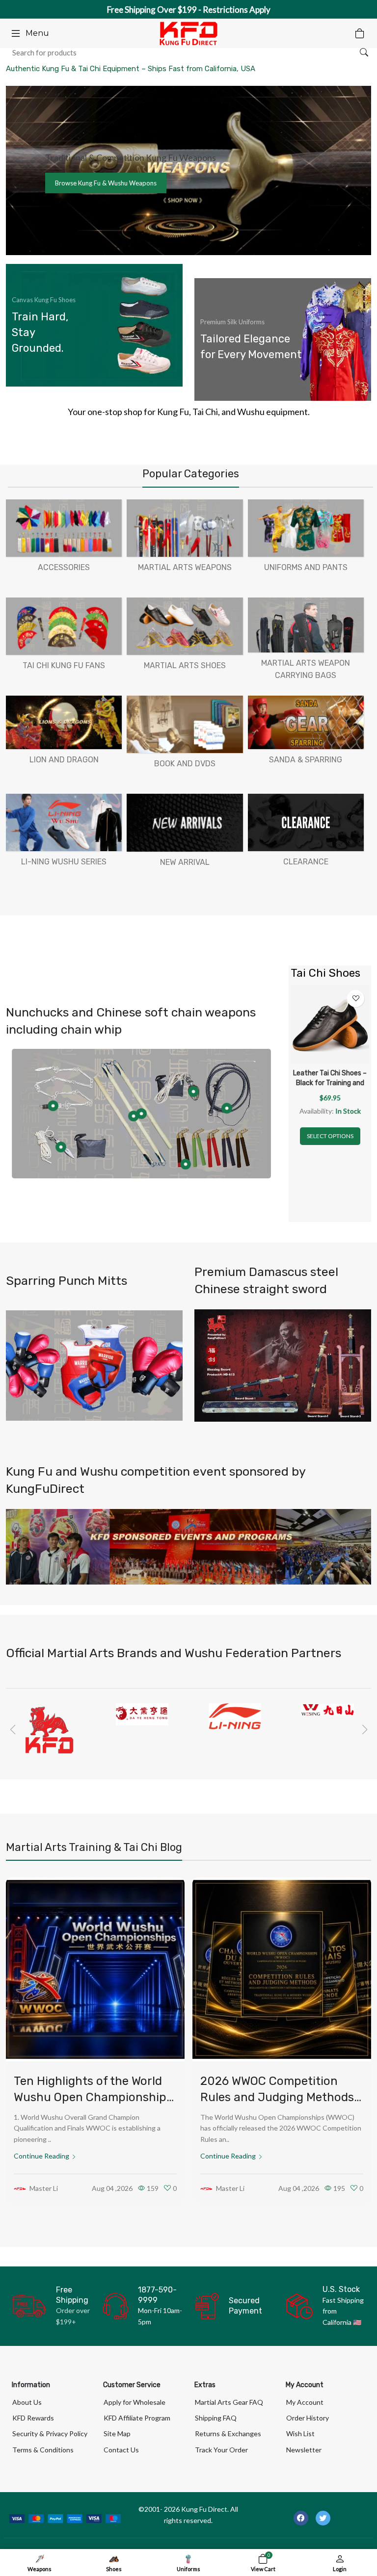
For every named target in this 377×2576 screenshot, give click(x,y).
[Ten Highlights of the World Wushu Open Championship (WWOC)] (95, 1969)
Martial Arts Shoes (185, 665)
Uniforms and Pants (306, 567)
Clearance (306, 862)
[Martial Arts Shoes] (185, 626)
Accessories (64, 567)
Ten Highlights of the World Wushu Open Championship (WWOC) (90, 2097)
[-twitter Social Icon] (323, 2518)
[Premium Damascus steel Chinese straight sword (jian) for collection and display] (283, 1366)
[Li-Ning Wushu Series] (64, 822)
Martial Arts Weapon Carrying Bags (306, 669)
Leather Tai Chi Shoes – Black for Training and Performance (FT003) (330, 1083)
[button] (13, 1730)
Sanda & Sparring (306, 760)
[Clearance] (306, 822)
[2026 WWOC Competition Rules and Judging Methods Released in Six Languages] (282, 1969)
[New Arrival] (185, 823)
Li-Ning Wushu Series (64, 862)
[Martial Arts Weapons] (185, 528)
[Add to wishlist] (356, 999)
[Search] (364, 52)
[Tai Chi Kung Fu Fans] (64, 626)
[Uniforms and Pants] (306, 528)
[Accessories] (64, 528)
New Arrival (185, 862)
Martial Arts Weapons (185, 567)
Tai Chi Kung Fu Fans (64, 665)
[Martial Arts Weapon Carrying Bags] (306, 625)
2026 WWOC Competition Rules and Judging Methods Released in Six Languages (277, 2097)
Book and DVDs (185, 764)
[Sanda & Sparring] (306, 722)
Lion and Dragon (64, 760)
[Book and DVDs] (185, 724)
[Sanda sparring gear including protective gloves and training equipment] (94, 1366)
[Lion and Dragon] (64, 722)
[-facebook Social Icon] (301, 2518)
